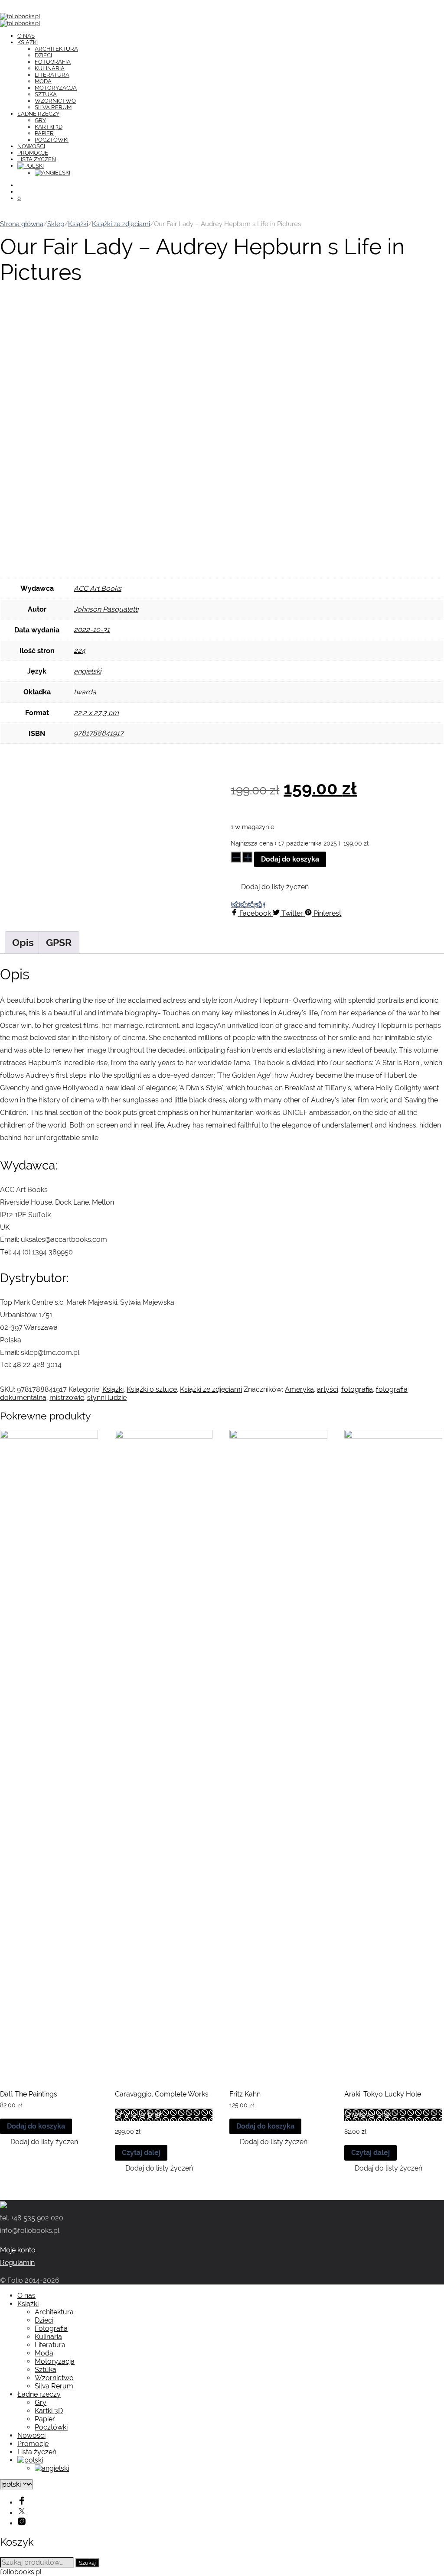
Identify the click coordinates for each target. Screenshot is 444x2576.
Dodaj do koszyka (290, 859)
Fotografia (53, 62)
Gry (40, 120)
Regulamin (17, 2263)
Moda (43, 81)
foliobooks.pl (21, 2572)
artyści (328, 1389)
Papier (44, 133)
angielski (87, 671)
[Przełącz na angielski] (52, 173)
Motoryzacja (56, 88)
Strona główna (22, 224)
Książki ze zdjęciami (121, 224)
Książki (28, 42)
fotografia (357, 1389)
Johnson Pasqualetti (106, 609)
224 (80, 650)
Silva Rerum (53, 107)
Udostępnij (248, 905)
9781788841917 (99, 733)
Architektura (56, 49)
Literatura (52, 75)
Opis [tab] (23, 942)
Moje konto (18, 2250)
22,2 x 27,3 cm (96, 713)
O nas (26, 36)
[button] (270, 887)
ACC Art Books (98, 588)
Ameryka (299, 1389)
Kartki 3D (49, 127)
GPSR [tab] (59, 942)
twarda (85, 692)
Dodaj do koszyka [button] (36, 2126)
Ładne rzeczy (38, 114)
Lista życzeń (37, 159)
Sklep (56, 224)
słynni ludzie (107, 1398)
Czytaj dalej (141, 2153)
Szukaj (87, 2563)
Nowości (31, 146)
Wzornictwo (55, 101)
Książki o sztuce (152, 1389)
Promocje (33, 153)
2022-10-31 (92, 630)
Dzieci (43, 55)
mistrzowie (67, 1398)
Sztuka (46, 94)
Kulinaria (50, 68)
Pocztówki (52, 140)
